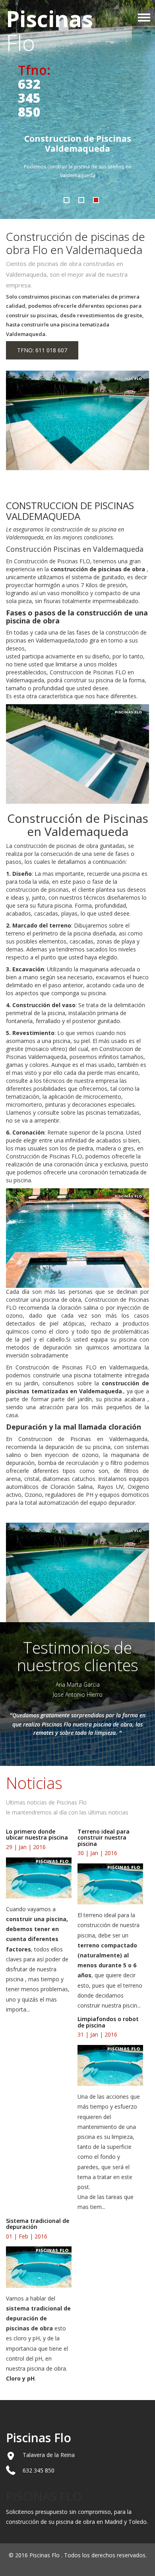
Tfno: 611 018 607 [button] (42, 350)
